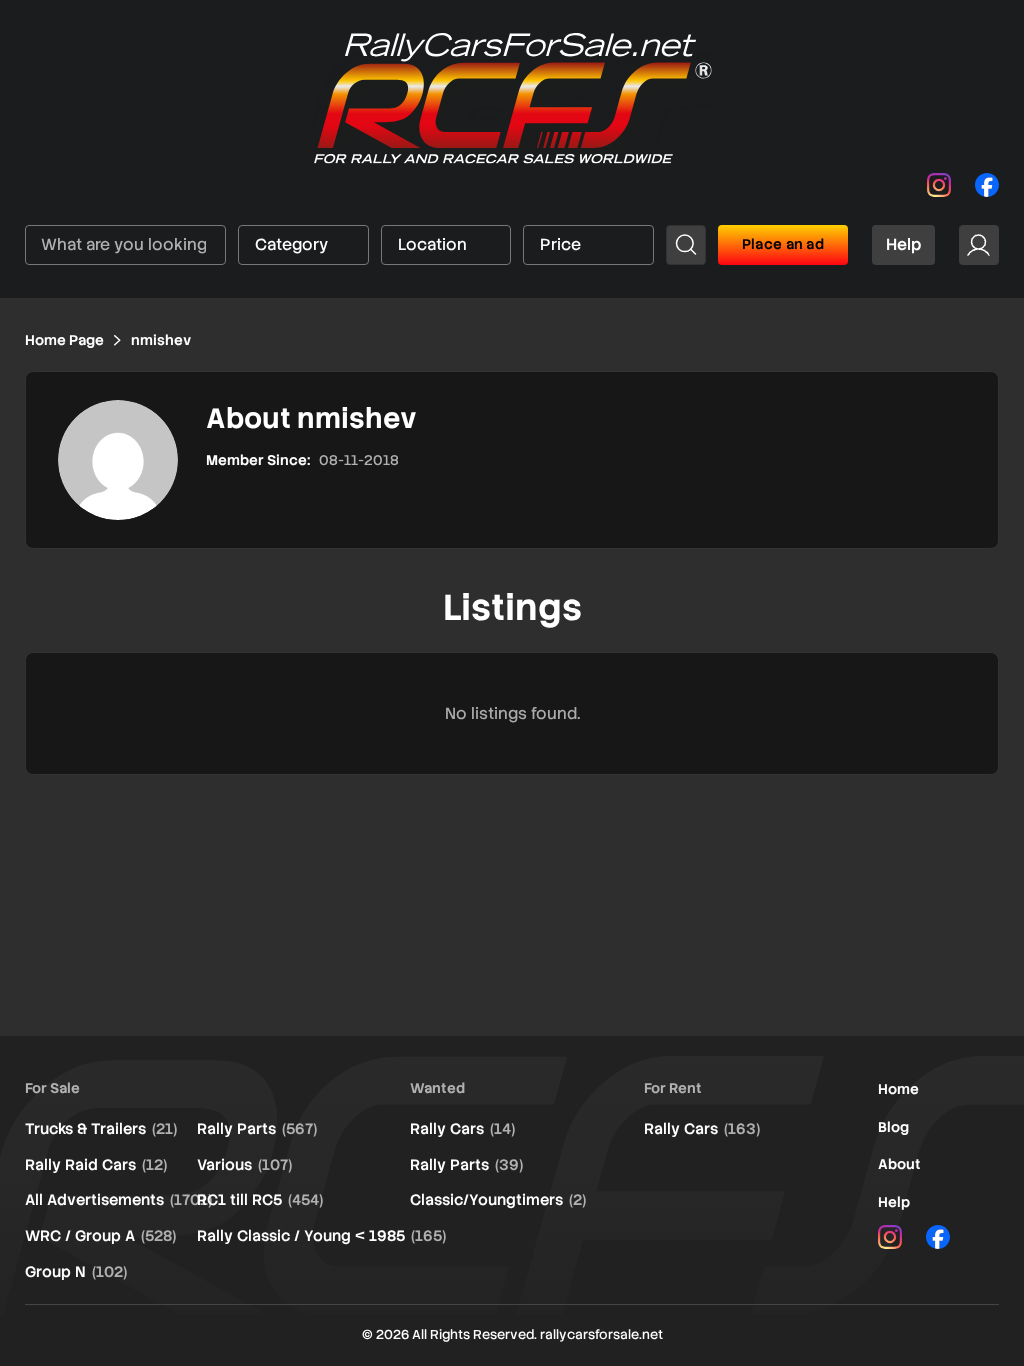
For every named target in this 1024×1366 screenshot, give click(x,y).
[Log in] (979, 245)
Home (898, 1089)
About (899, 1164)
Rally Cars (462, 1129)
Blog (893, 1127)
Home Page (64, 340)
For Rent (673, 1088)
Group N (76, 1272)
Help (903, 244)
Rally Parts (257, 1129)
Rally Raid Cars (96, 1165)
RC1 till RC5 (260, 1200)
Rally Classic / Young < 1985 (321, 1236)
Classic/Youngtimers (498, 1200)
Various (244, 1165)
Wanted (437, 1088)
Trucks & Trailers (101, 1129)
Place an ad (783, 244)
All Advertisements (118, 1200)
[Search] (686, 245)
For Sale (52, 1088)
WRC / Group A (100, 1236)
